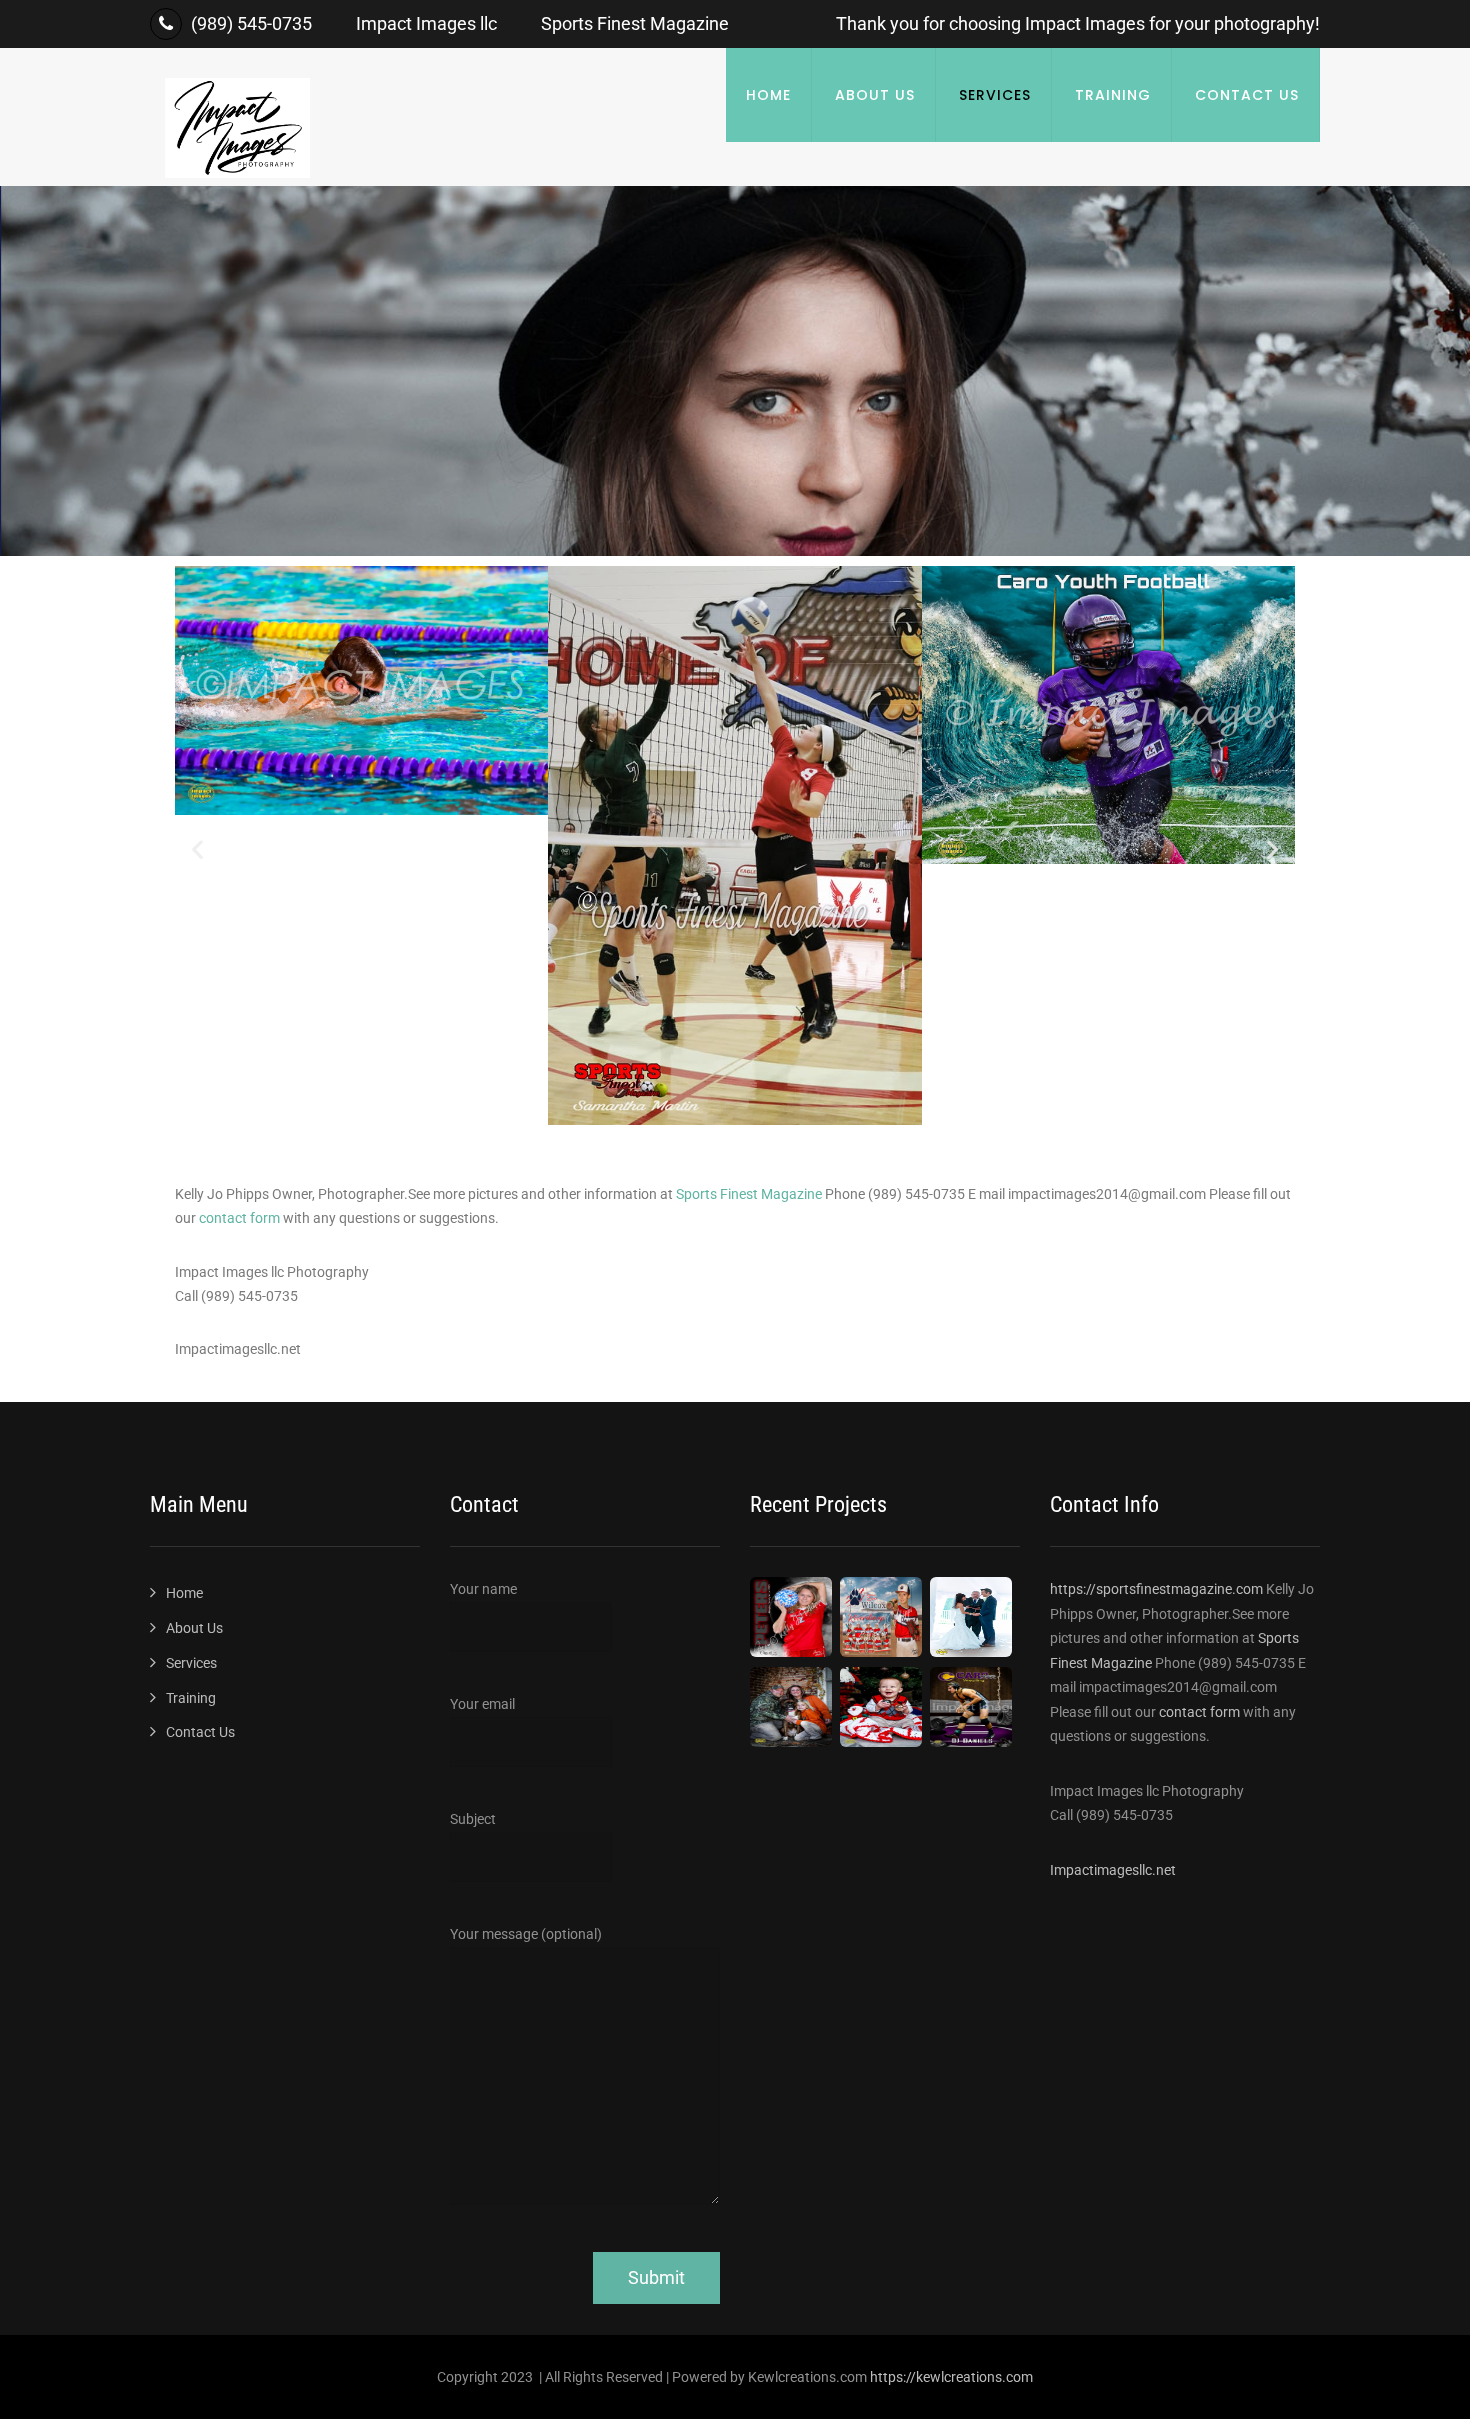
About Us (875, 95)
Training (1113, 95)
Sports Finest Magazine (749, 1194)
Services (995, 95)
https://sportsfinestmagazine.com (1158, 1589)
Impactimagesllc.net (1113, 1870)
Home (768, 95)
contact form (239, 1218)
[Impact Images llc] (237, 173)
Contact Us (1247, 95)
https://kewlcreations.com (951, 2377)
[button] (197, 849)
